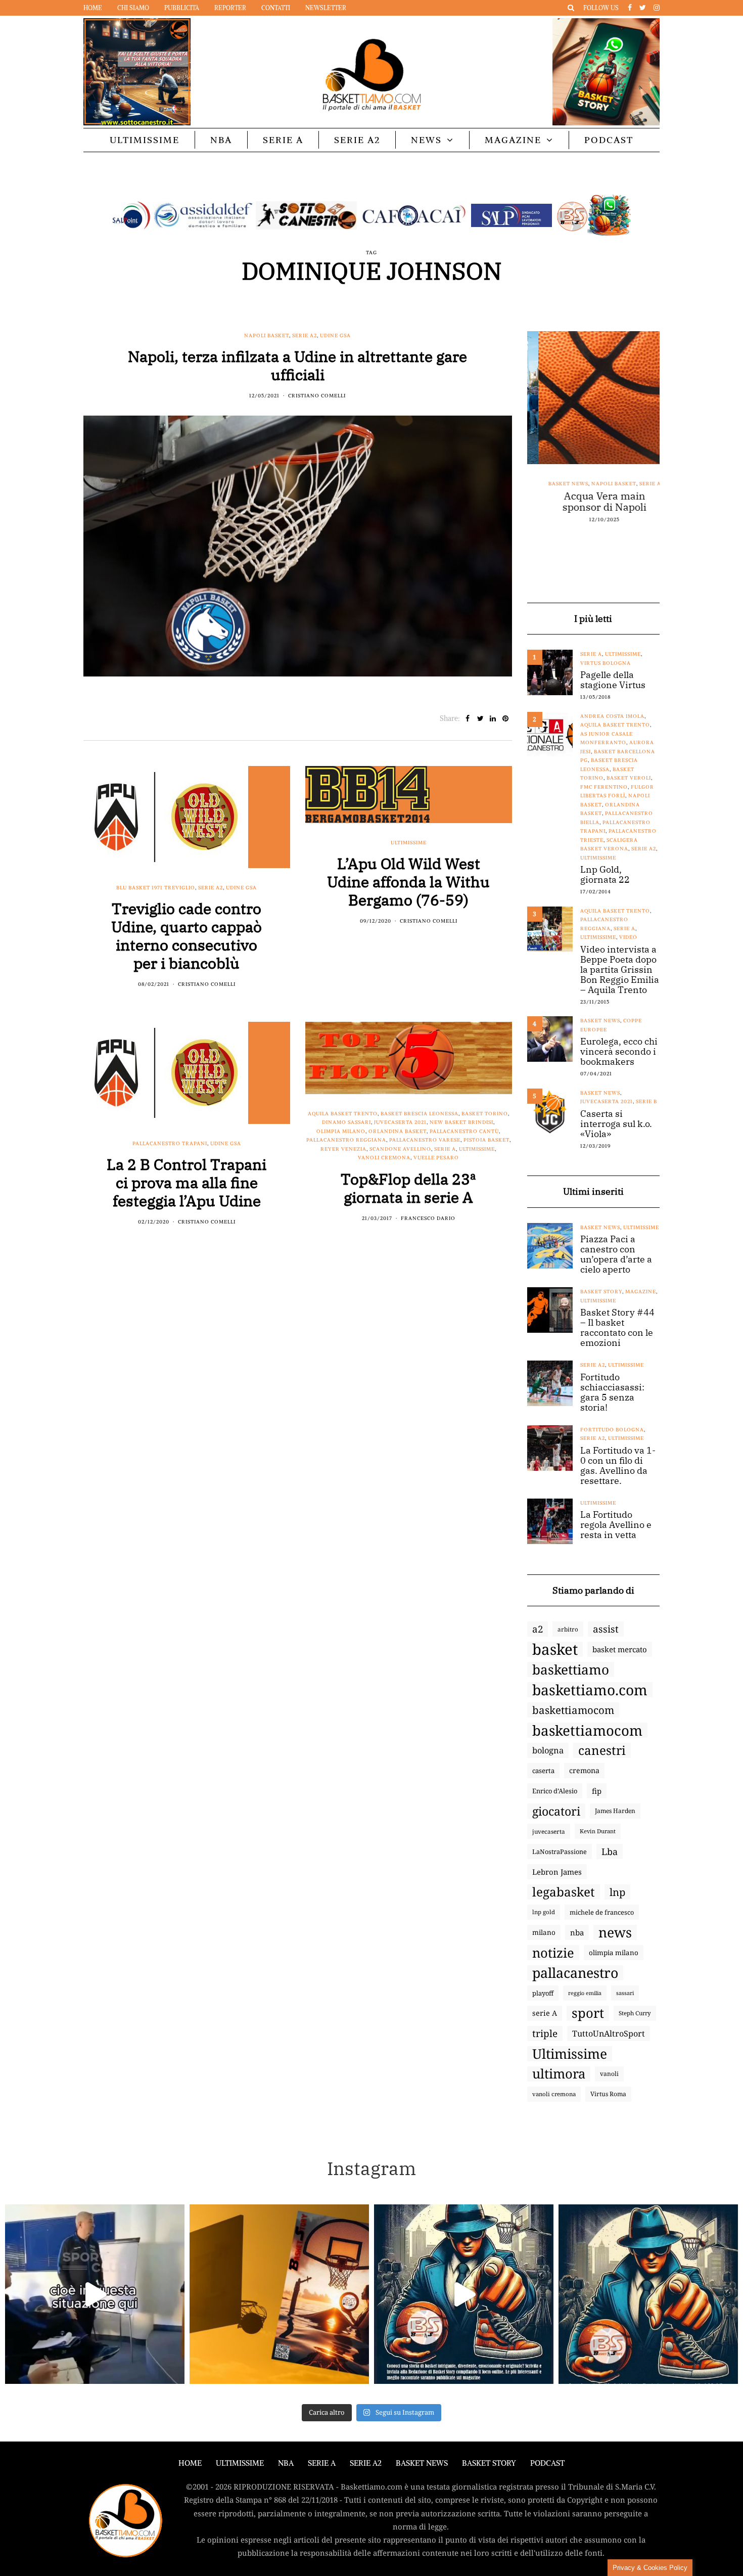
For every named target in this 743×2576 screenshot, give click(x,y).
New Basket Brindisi (461, 1122)
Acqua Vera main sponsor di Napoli (593, 502)
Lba (610, 1851)
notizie (553, 1953)
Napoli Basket (267, 335)
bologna (548, 1750)
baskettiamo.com (590, 1690)
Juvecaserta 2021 (400, 1122)
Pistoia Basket (486, 1140)
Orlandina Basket (398, 1131)
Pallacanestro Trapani (170, 1143)
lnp (617, 1892)
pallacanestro (575, 1973)
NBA (221, 140)
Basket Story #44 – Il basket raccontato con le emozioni (617, 1328)
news (615, 1932)
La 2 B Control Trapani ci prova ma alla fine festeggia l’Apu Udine (187, 1182)
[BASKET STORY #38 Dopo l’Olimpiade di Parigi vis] (279, 2294)
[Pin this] (506, 718)
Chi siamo (133, 8)
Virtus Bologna (606, 663)
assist (606, 1629)
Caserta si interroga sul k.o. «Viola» (616, 1124)
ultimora (559, 2074)
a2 (538, 1629)
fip (597, 1791)
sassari (625, 1993)
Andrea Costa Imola (612, 716)
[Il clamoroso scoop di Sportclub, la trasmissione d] (95, 2294)
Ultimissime (145, 140)
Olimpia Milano (341, 1131)
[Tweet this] (480, 718)
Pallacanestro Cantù (464, 1131)
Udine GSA (335, 335)
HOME (190, 2463)
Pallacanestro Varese (425, 1140)
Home (93, 8)
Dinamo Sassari (346, 1122)
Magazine (513, 140)
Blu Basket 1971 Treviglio (156, 888)
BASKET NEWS (422, 2463)
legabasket (564, 1892)
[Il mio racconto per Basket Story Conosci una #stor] (464, 2294)
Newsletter (326, 8)
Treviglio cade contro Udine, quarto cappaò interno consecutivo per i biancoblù (187, 936)
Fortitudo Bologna (612, 1430)
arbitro (568, 1629)
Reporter (230, 8)
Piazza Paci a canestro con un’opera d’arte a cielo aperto (616, 1254)
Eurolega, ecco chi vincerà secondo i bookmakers (619, 1052)
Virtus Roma (608, 2094)
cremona (584, 1770)
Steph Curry (635, 2013)
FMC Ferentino (604, 787)
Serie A (283, 140)
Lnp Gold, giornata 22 (605, 875)
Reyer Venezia (343, 1149)
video (628, 937)
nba (577, 1932)
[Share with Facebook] (468, 718)
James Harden (615, 1811)
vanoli (609, 2074)
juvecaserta (549, 1831)
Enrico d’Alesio (555, 1791)
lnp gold (544, 1912)
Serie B (646, 1101)
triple (545, 2033)
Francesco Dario (428, 1218)
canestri (602, 1750)
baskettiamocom (573, 1710)
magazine (641, 1292)
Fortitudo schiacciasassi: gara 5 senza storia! (612, 1392)
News (426, 140)
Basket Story (601, 1292)
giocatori (556, 1811)
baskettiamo (571, 1669)
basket (555, 1649)
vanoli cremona (554, 2094)
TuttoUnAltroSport (609, 2033)
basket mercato (620, 1649)
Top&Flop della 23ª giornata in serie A (408, 1188)
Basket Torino (485, 1114)
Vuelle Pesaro (436, 1158)
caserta (543, 1771)
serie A (545, 2013)
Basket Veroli (629, 778)
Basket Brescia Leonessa (420, 1114)
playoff (543, 1993)
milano (544, 1932)
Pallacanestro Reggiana (346, 1140)
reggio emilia (585, 1993)
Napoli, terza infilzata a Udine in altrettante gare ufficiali (297, 365)
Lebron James (557, 1872)
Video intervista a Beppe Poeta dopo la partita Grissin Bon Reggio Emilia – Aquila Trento (620, 970)
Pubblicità (182, 8)
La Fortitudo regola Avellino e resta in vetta (616, 1525)
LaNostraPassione (560, 1851)
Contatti (276, 8)
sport (588, 2013)
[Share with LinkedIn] (493, 718)
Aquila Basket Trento (343, 1114)
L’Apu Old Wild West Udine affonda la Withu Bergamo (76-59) (408, 882)
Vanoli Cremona (384, 1158)
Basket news (557, 484)
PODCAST (609, 140)
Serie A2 (357, 140)
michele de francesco (602, 1912)
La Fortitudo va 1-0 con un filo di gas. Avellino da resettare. (618, 1466)
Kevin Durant (598, 1831)
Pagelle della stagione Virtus (613, 680)
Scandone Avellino (400, 1149)
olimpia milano (614, 1953)
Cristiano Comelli (317, 396)
